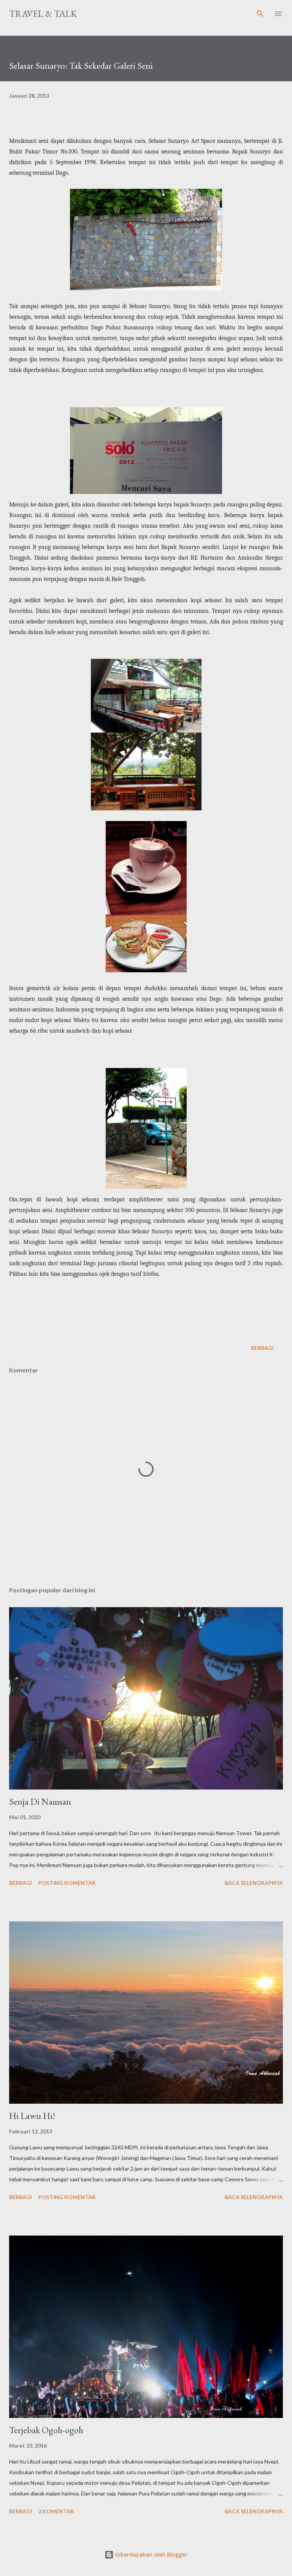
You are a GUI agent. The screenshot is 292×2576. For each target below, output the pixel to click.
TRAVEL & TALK (43, 13)
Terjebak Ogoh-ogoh (46, 2430)
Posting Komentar (67, 1883)
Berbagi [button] (262, 1348)
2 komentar (56, 2511)
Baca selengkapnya (254, 1883)
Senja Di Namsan (40, 1801)
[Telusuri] (260, 14)
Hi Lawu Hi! (32, 2116)
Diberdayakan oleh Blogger (151, 2555)
